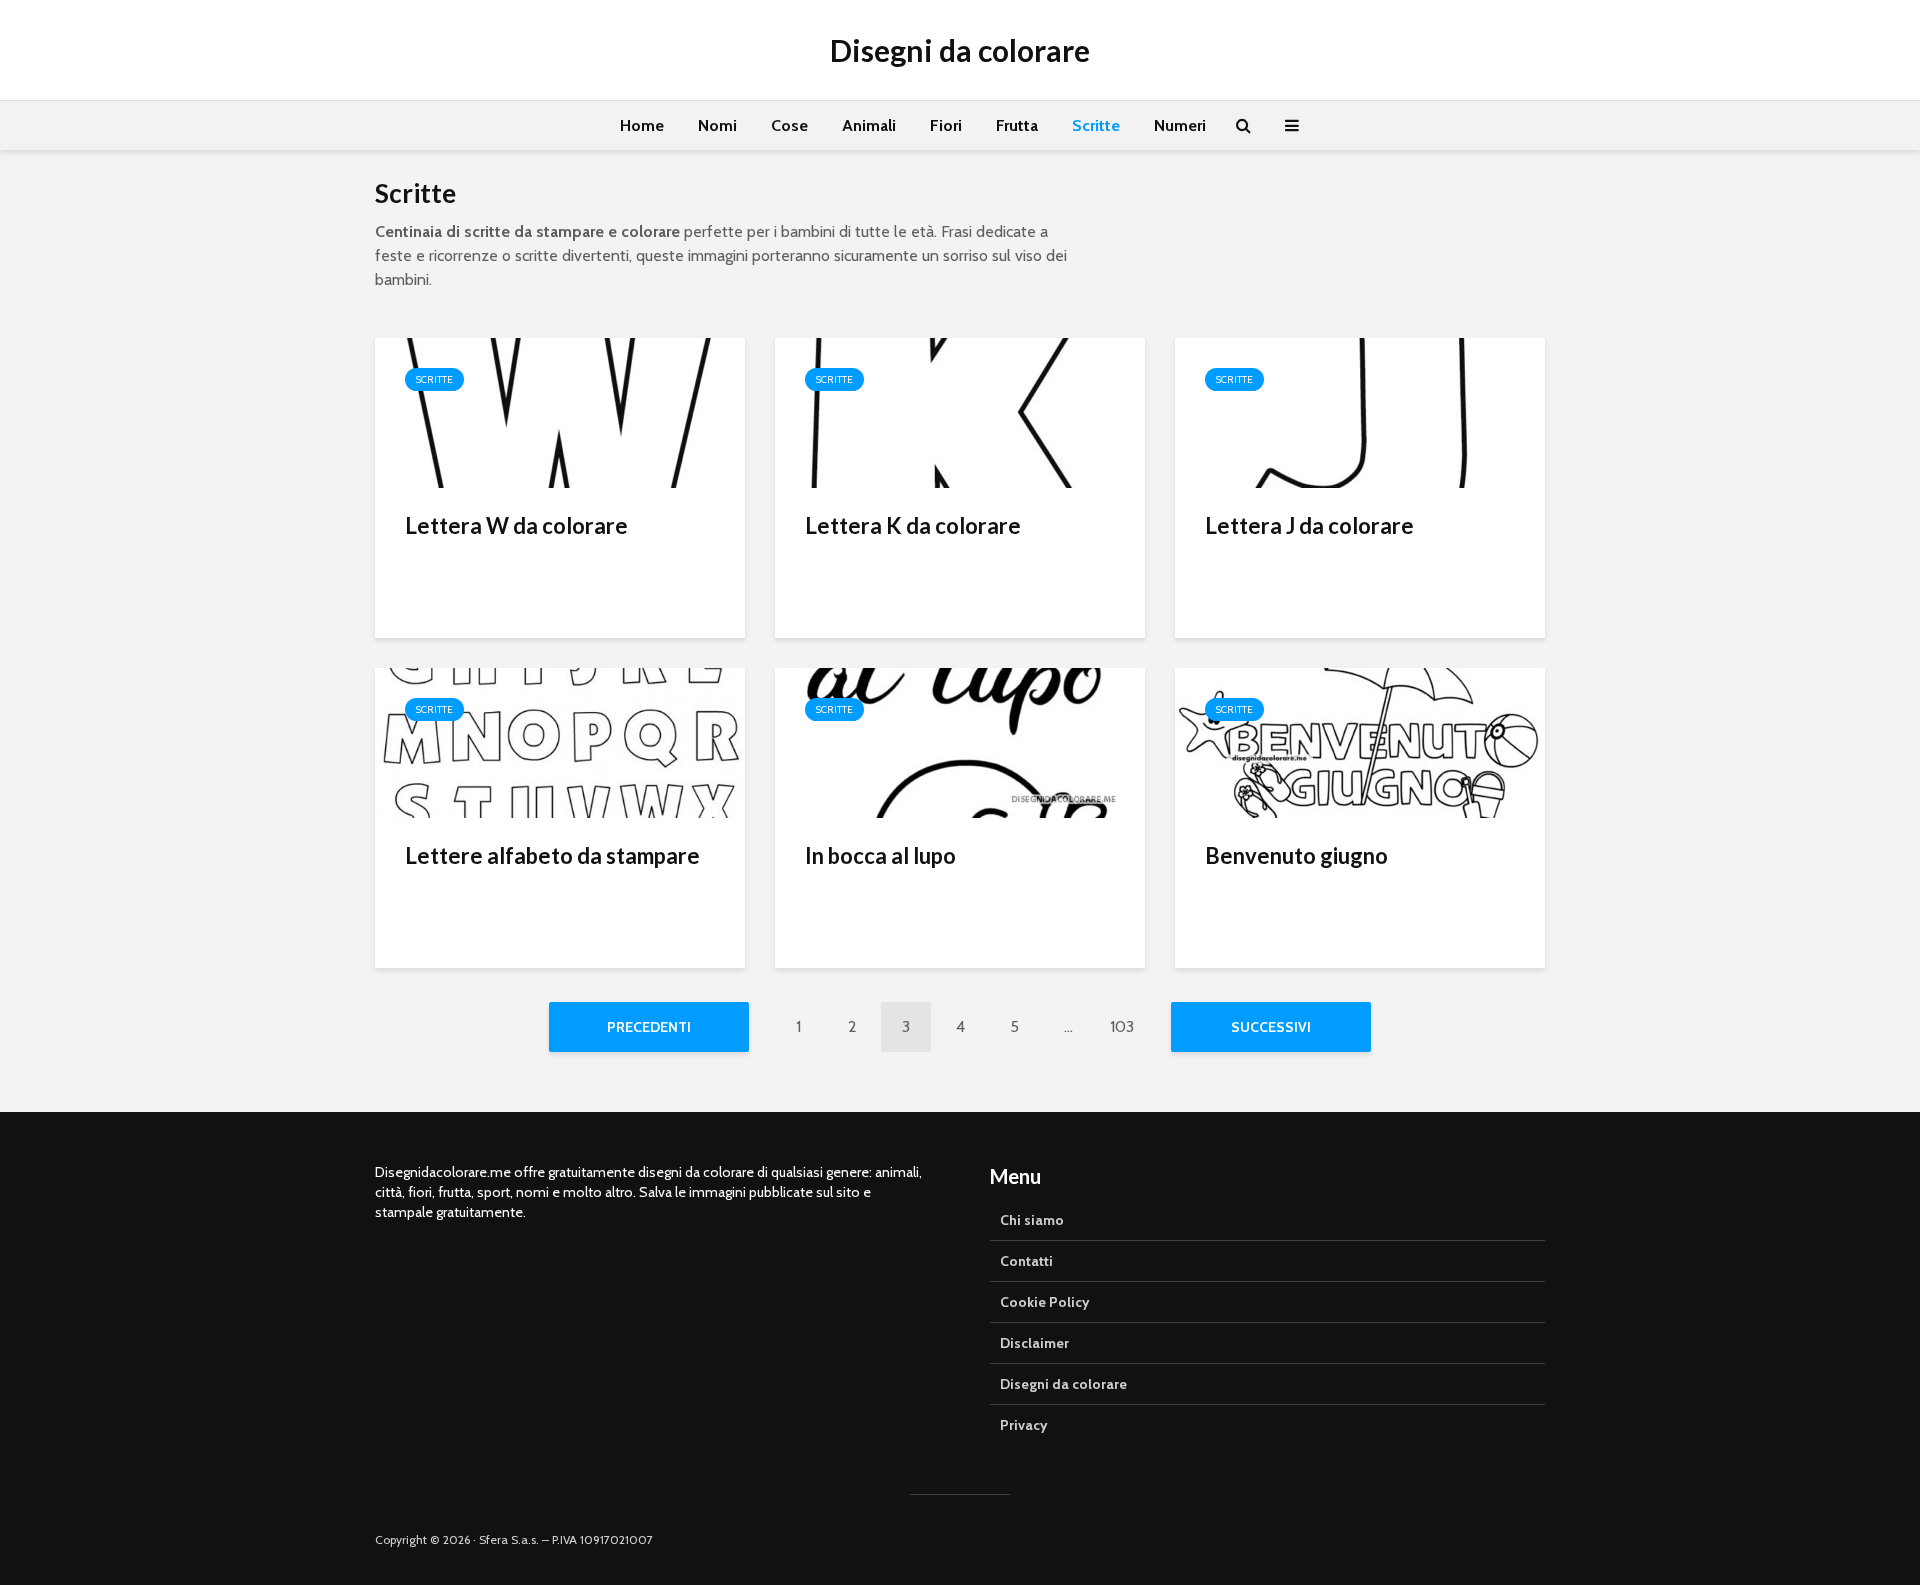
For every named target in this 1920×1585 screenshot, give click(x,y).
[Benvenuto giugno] (1360, 741)
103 (1122, 1026)
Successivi (1271, 1027)
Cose (789, 125)
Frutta (1017, 125)
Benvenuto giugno (1296, 855)
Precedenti (649, 1027)
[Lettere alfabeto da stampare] (560, 741)
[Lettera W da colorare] (560, 411)
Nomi (717, 125)
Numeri (1180, 125)
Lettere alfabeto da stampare (552, 855)
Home (642, 125)
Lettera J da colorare (1309, 525)
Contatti (1026, 1261)
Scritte (1096, 125)
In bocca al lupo (880, 855)
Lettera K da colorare (913, 525)
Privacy (1024, 1425)
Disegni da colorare (960, 50)
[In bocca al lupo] (960, 741)
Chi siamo (1032, 1220)
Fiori (946, 125)
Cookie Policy (1045, 1302)
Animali (869, 125)
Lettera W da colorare (516, 525)
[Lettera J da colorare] (1360, 411)
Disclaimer (1034, 1343)
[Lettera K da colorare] (960, 411)
